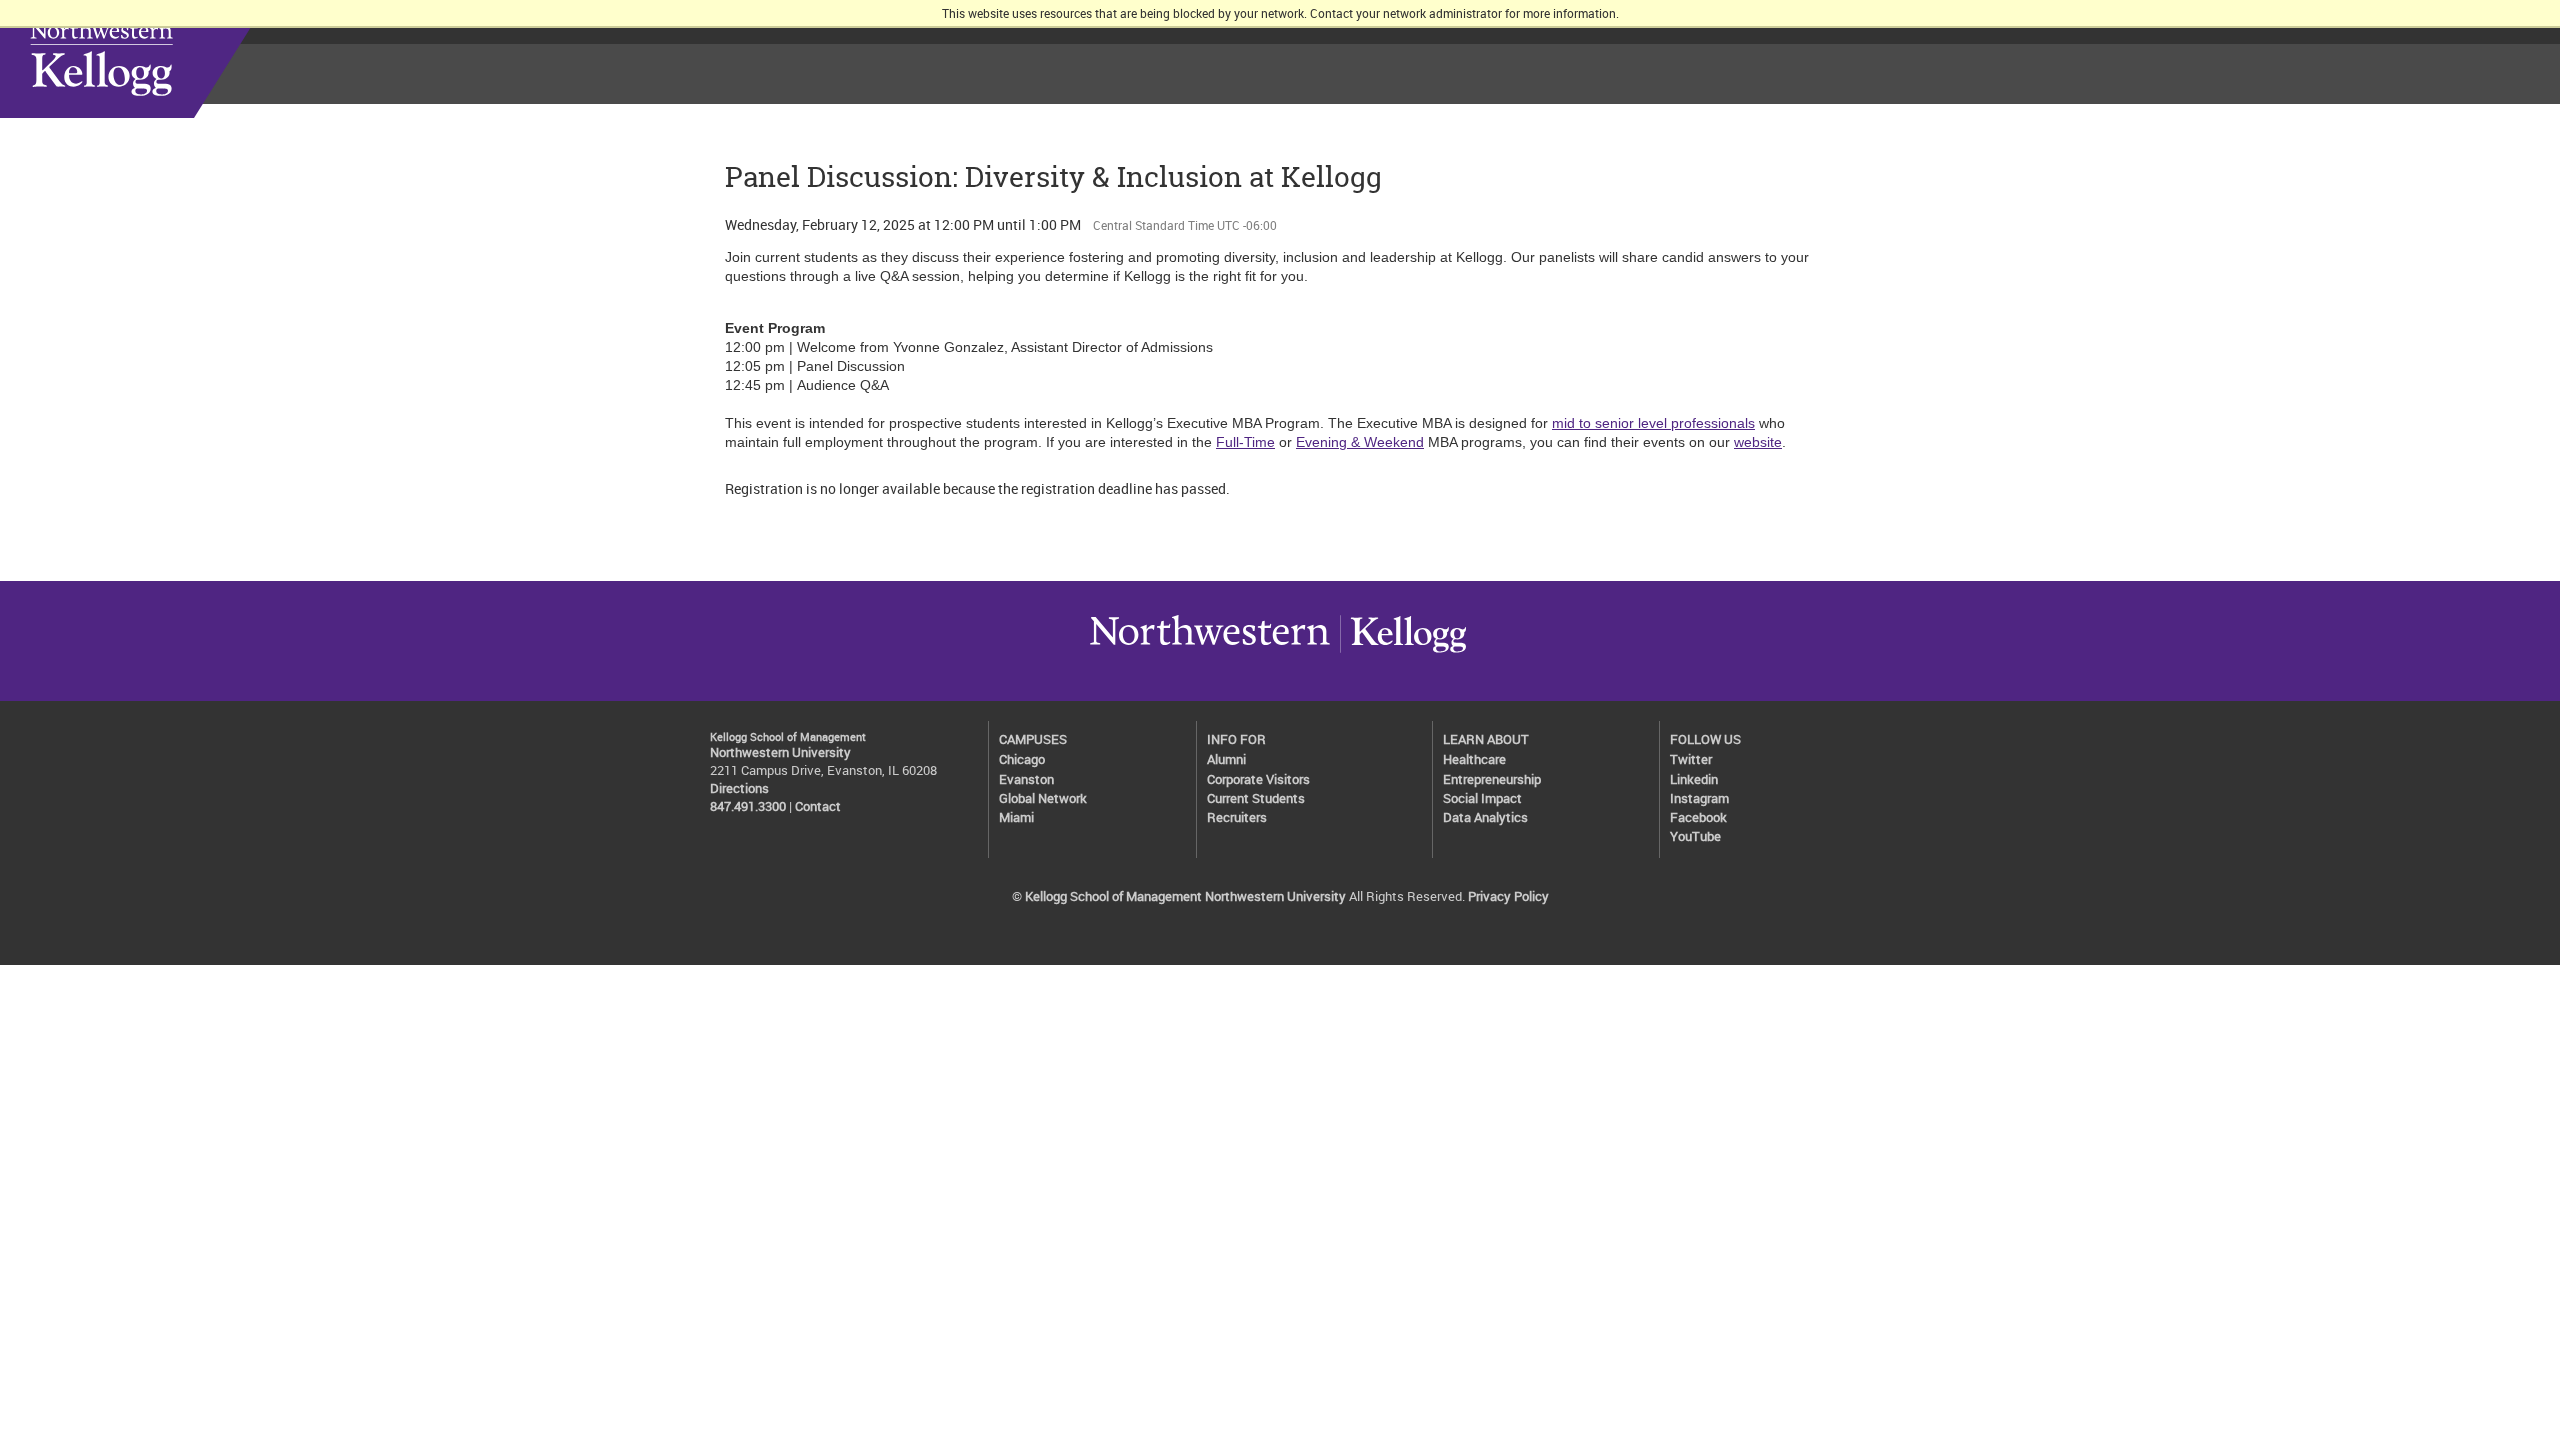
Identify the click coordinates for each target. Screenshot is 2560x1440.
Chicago (1022, 759)
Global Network (1043, 798)
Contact (818, 806)
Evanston (1026, 779)
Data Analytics (1485, 817)
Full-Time (1245, 442)
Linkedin (1694, 779)
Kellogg (1403, 652)
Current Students (1256, 798)
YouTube (1695, 836)
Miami (1016, 817)
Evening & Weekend (1360, 442)
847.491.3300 (748, 806)
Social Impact (1482, 798)
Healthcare (1474, 759)
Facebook (1698, 817)
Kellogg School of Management (159, 59)
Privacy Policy (1508, 896)
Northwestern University (1210, 652)
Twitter (1691, 759)
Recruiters (1237, 817)
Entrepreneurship (1492, 779)
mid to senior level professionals (1653, 423)
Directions (739, 788)
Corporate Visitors (1258, 779)
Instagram (1699, 798)
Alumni (1226, 759)
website (1758, 442)
